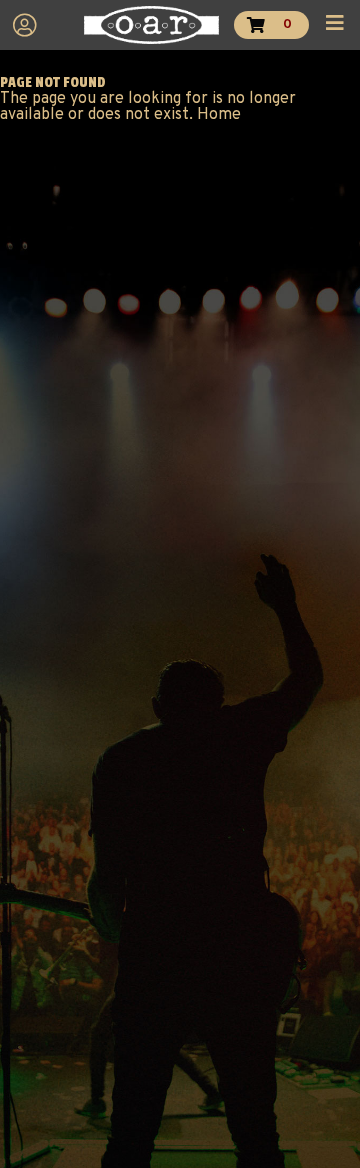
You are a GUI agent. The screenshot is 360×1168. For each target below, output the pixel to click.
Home (219, 115)
